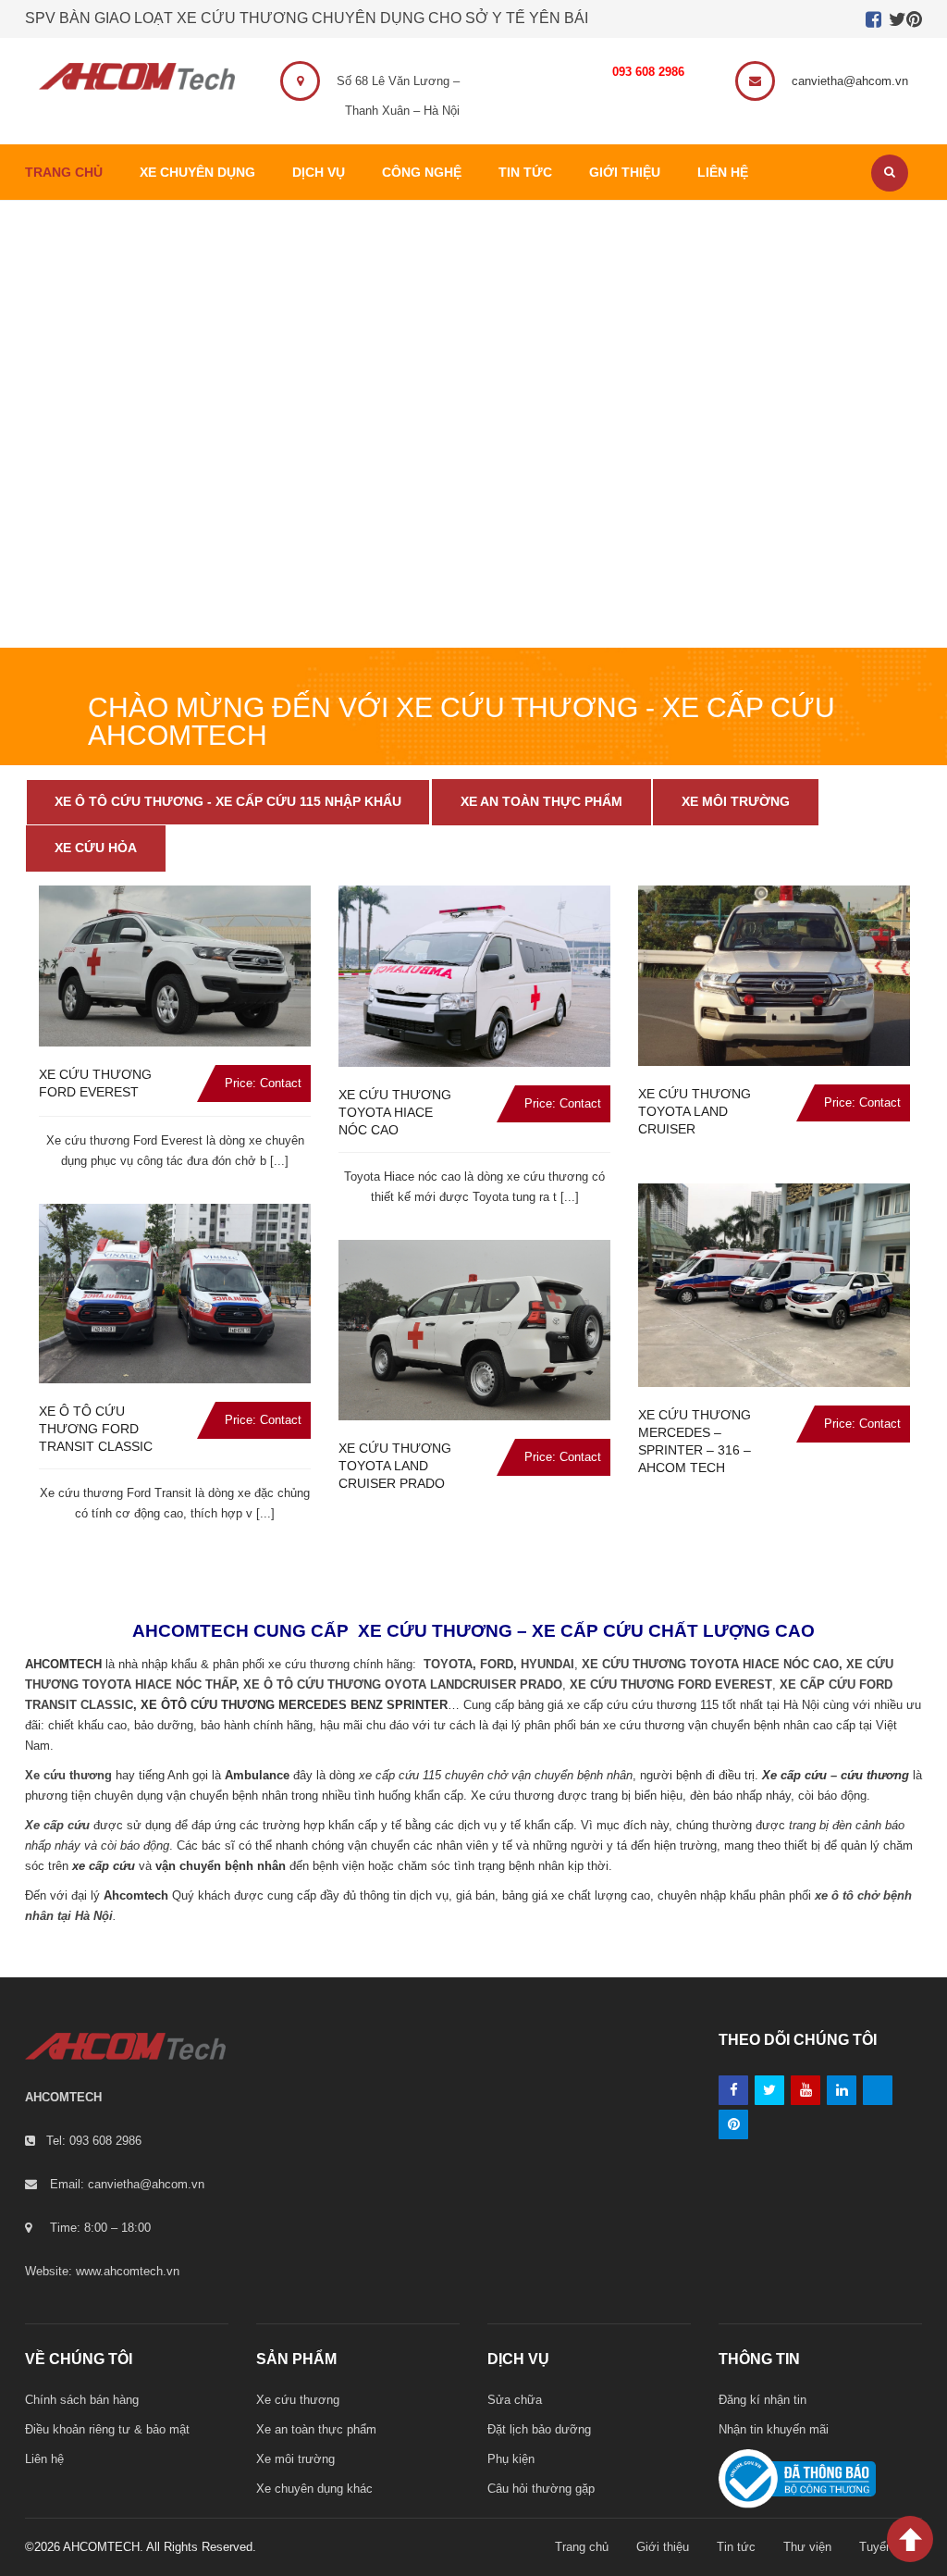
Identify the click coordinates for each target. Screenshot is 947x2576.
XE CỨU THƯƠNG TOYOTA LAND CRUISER (695, 1111)
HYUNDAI (547, 1664)
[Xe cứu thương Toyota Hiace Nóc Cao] (474, 976)
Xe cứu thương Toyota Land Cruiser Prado (395, 1466)
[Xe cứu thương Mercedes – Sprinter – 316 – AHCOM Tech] (774, 1285)
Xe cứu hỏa (96, 848)
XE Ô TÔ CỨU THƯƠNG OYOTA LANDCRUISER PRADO (403, 1684)
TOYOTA (448, 1664)
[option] (175, 1221)
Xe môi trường (736, 801)
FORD (497, 1664)
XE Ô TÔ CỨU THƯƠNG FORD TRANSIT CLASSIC (96, 1429)
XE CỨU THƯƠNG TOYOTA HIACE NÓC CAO (710, 1664)
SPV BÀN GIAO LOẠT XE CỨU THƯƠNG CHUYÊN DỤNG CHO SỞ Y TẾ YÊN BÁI (307, 18)
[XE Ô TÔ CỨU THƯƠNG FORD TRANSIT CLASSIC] (175, 1294)
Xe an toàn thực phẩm (541, 801)
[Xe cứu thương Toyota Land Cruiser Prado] (474, 1330)
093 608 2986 (648, 72)
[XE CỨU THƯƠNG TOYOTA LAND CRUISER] (774, 976)
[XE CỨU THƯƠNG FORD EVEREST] (175, 966)
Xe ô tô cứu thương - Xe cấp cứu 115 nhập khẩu (228, 801)
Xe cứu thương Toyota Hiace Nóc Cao (395, 1112)
